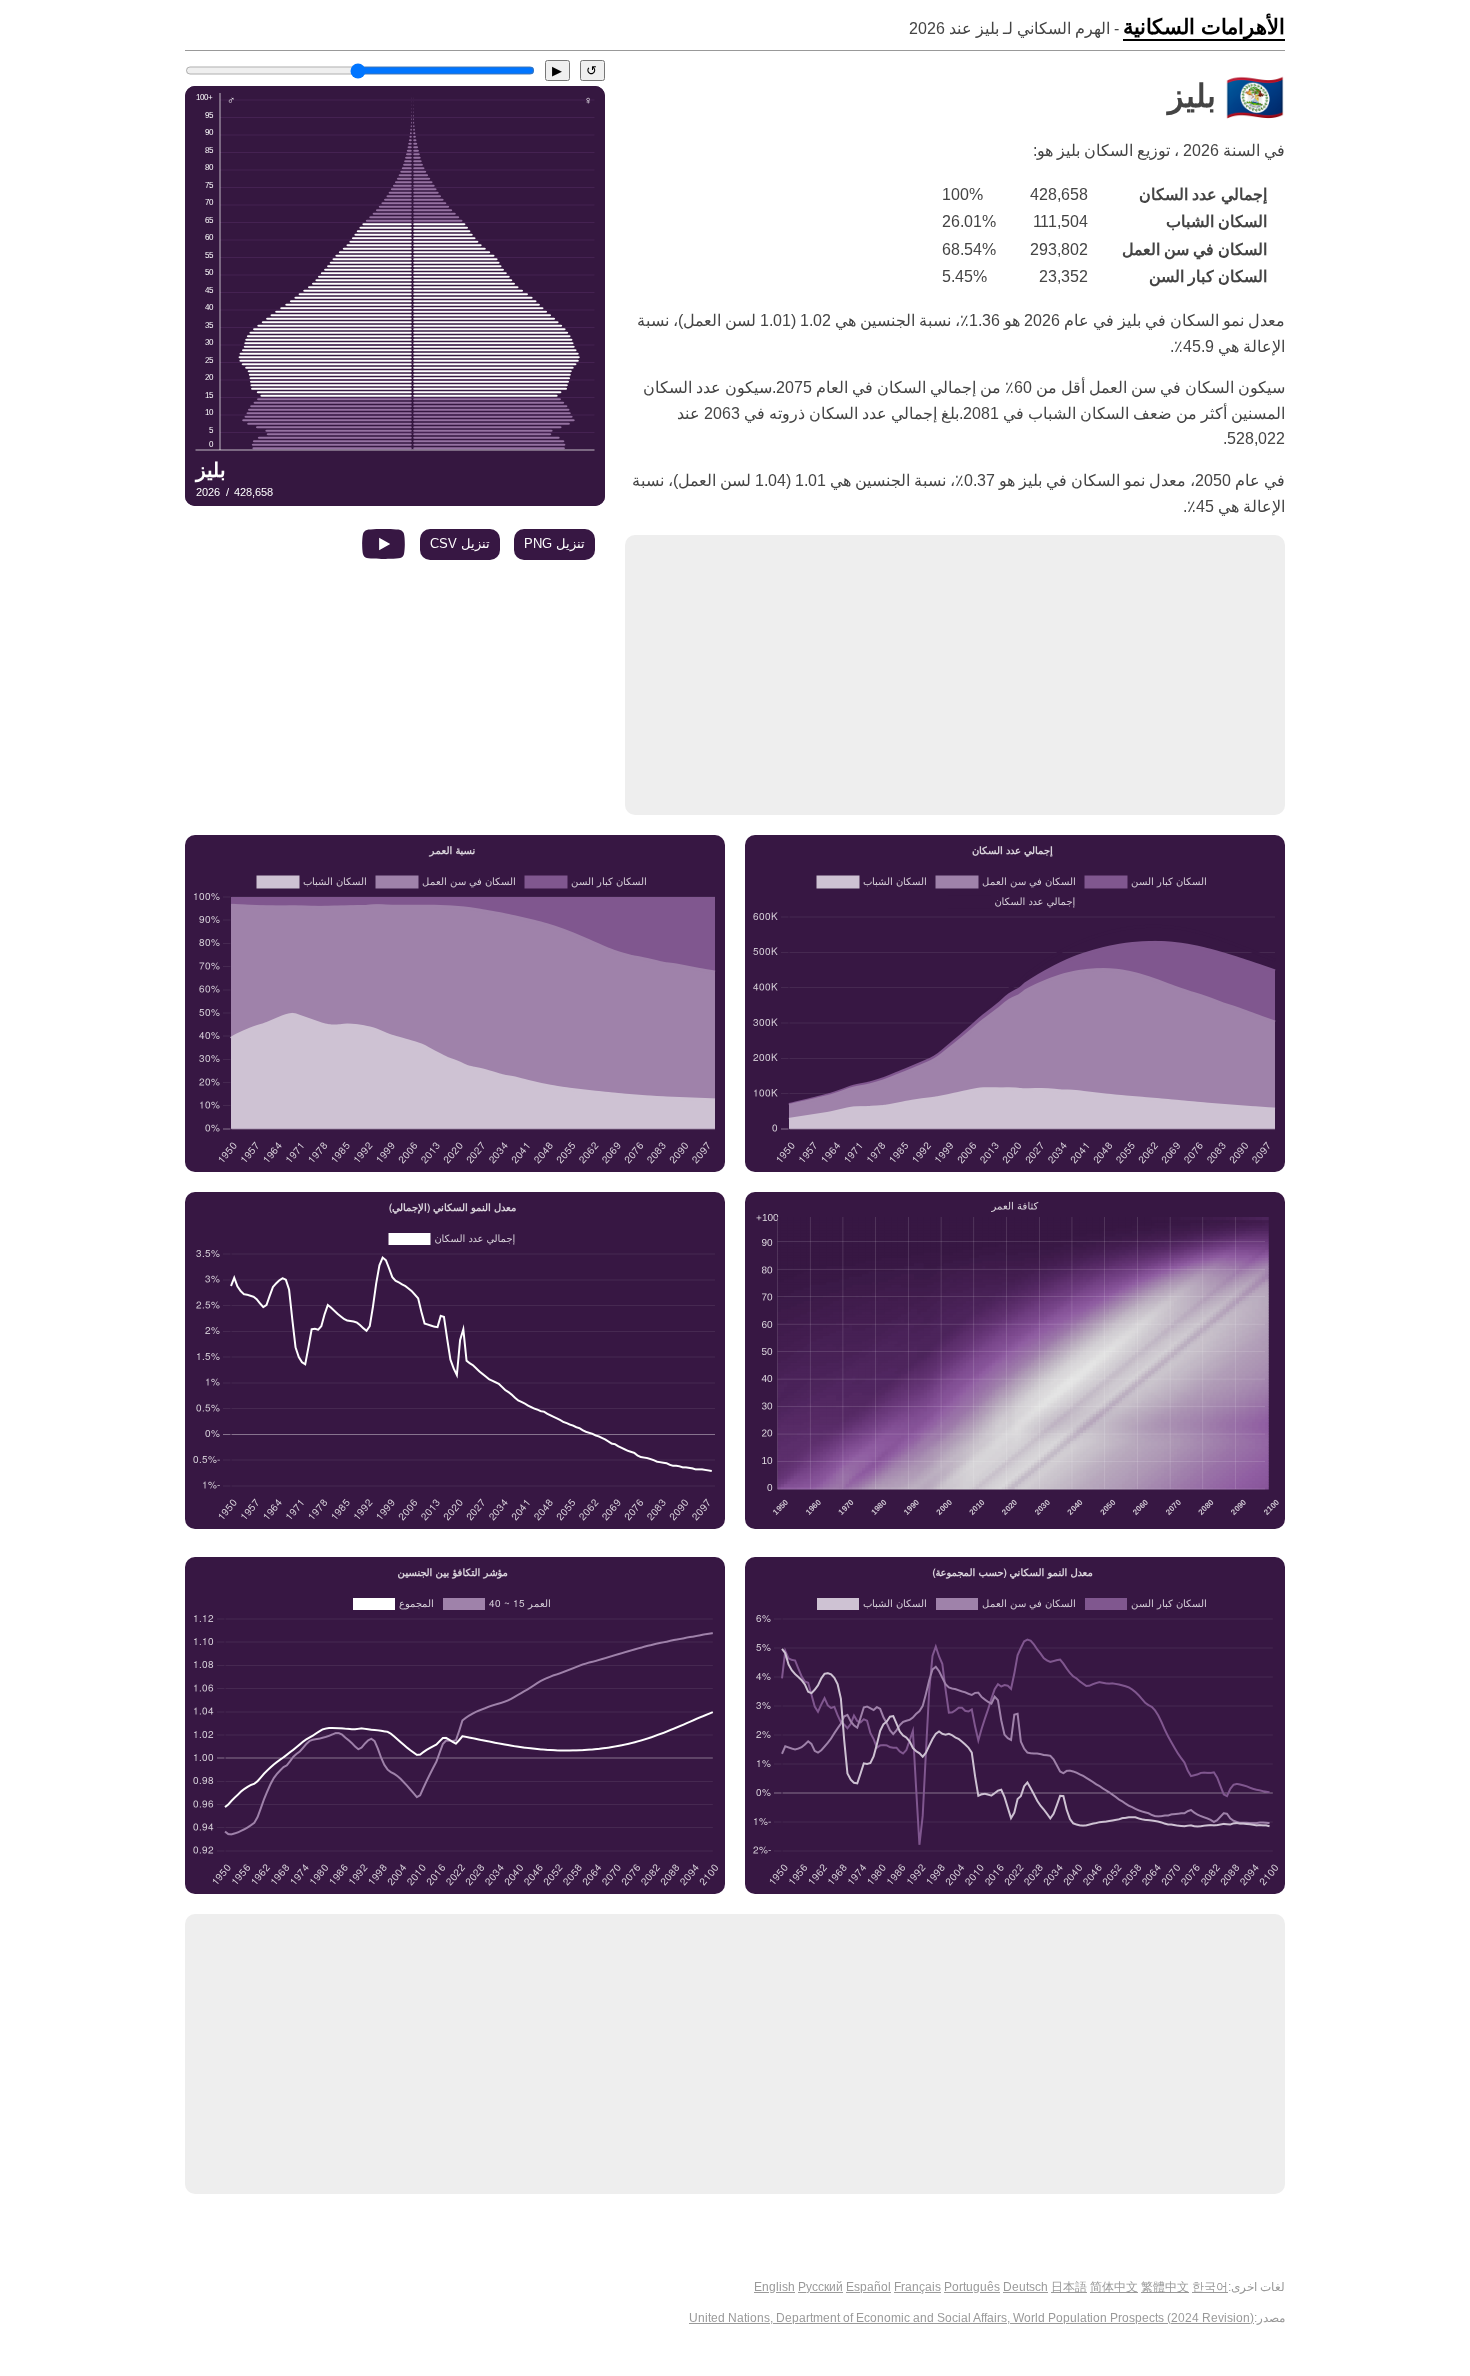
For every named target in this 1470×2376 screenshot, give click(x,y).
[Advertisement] (955, 675)
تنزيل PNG (554, 543)
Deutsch (1025, 2287)
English (774, 2287)
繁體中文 (1165, 2287)
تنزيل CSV (460, 543)
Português (972, 2287)
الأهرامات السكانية (1204, 27)
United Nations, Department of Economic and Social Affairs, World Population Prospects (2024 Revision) (971, 2318)
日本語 (1069, 2287)
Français (917, 2287)
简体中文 (1114, 2287)
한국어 (1210, 2287)
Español (868, 2287)
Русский (820, 2287)
